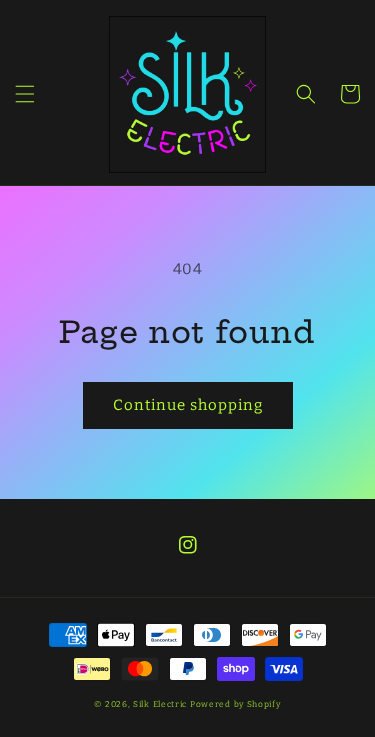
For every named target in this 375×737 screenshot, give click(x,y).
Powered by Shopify (235, 704)
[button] (25, 94)
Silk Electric (160, 704)
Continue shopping (188, 405)
